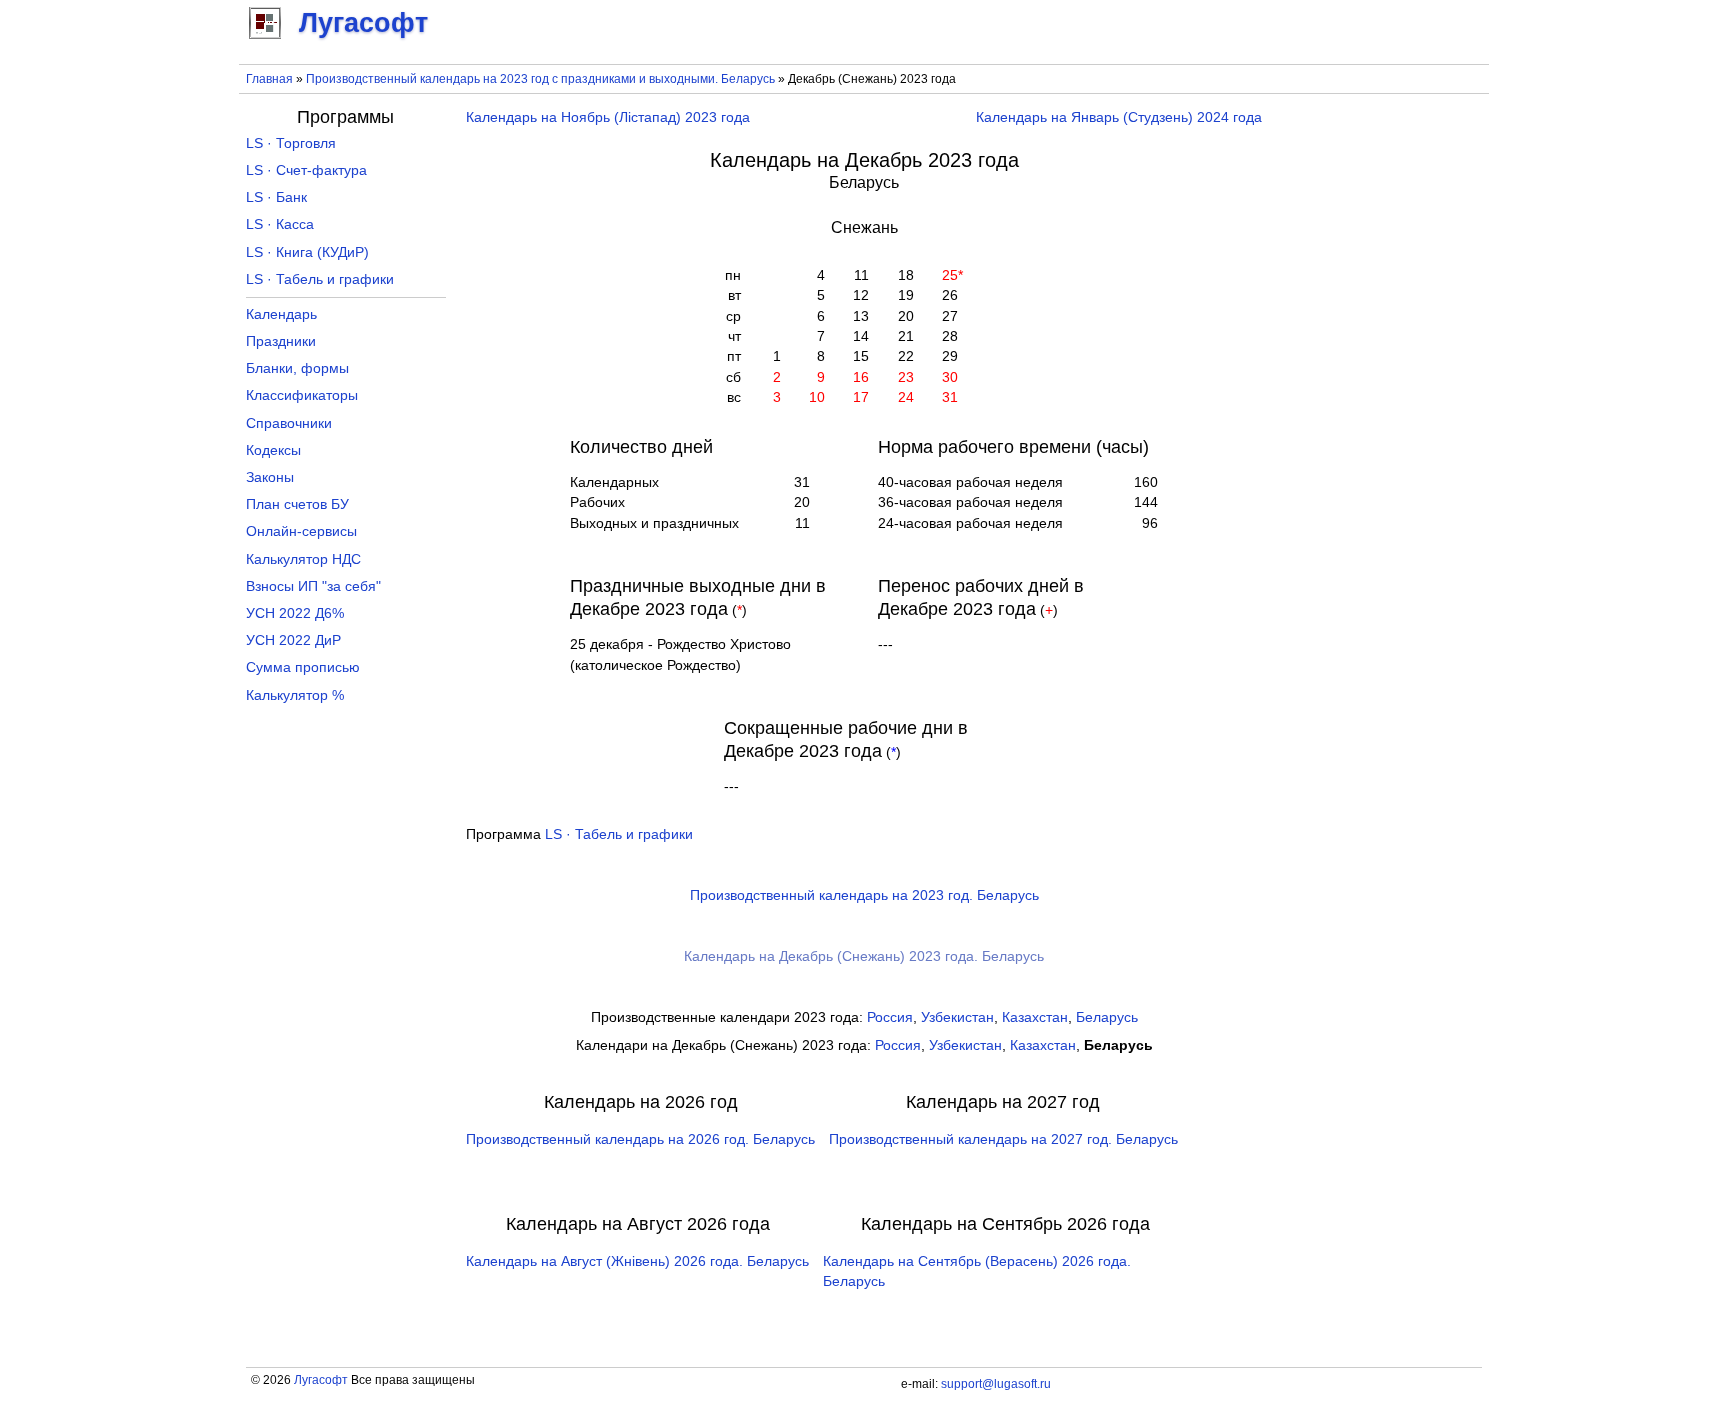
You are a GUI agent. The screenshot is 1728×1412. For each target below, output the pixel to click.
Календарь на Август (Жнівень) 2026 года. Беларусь (637, 1261)
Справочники (289, 423)
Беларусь (1107, 1017)
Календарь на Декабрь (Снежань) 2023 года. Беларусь (864, 956)
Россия (890, 1017)
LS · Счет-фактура (306, 170)
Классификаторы (302, 395)
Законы (270, 477)
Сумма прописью (303, 667)
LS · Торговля (291, 143)
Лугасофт (321, 1380)
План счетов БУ (297, 504)
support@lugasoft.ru (996, 1384)
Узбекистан (957, 1017)
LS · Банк (276, 197)
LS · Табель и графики (619, 834)
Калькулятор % (295, 695)
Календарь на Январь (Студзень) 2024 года (1119, 117)
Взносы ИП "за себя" (313, 586)
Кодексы (273, 450)
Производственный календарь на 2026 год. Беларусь (640, 1139)
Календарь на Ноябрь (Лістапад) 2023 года (608, 117)
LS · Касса (280, 224)
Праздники (281, 341)
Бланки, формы (297, 368)
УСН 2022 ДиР (293, 640)
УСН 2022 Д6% (295, 613)
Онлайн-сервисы (301, 531)
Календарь (281, 314)
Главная (269, 79)
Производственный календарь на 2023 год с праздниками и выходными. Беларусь (540, 79)
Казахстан (1035, 1017)
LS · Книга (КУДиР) (307, 252)
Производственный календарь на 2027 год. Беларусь (1003, 1139)
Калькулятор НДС (303, 559)
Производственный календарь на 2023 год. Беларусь (864, 895)
